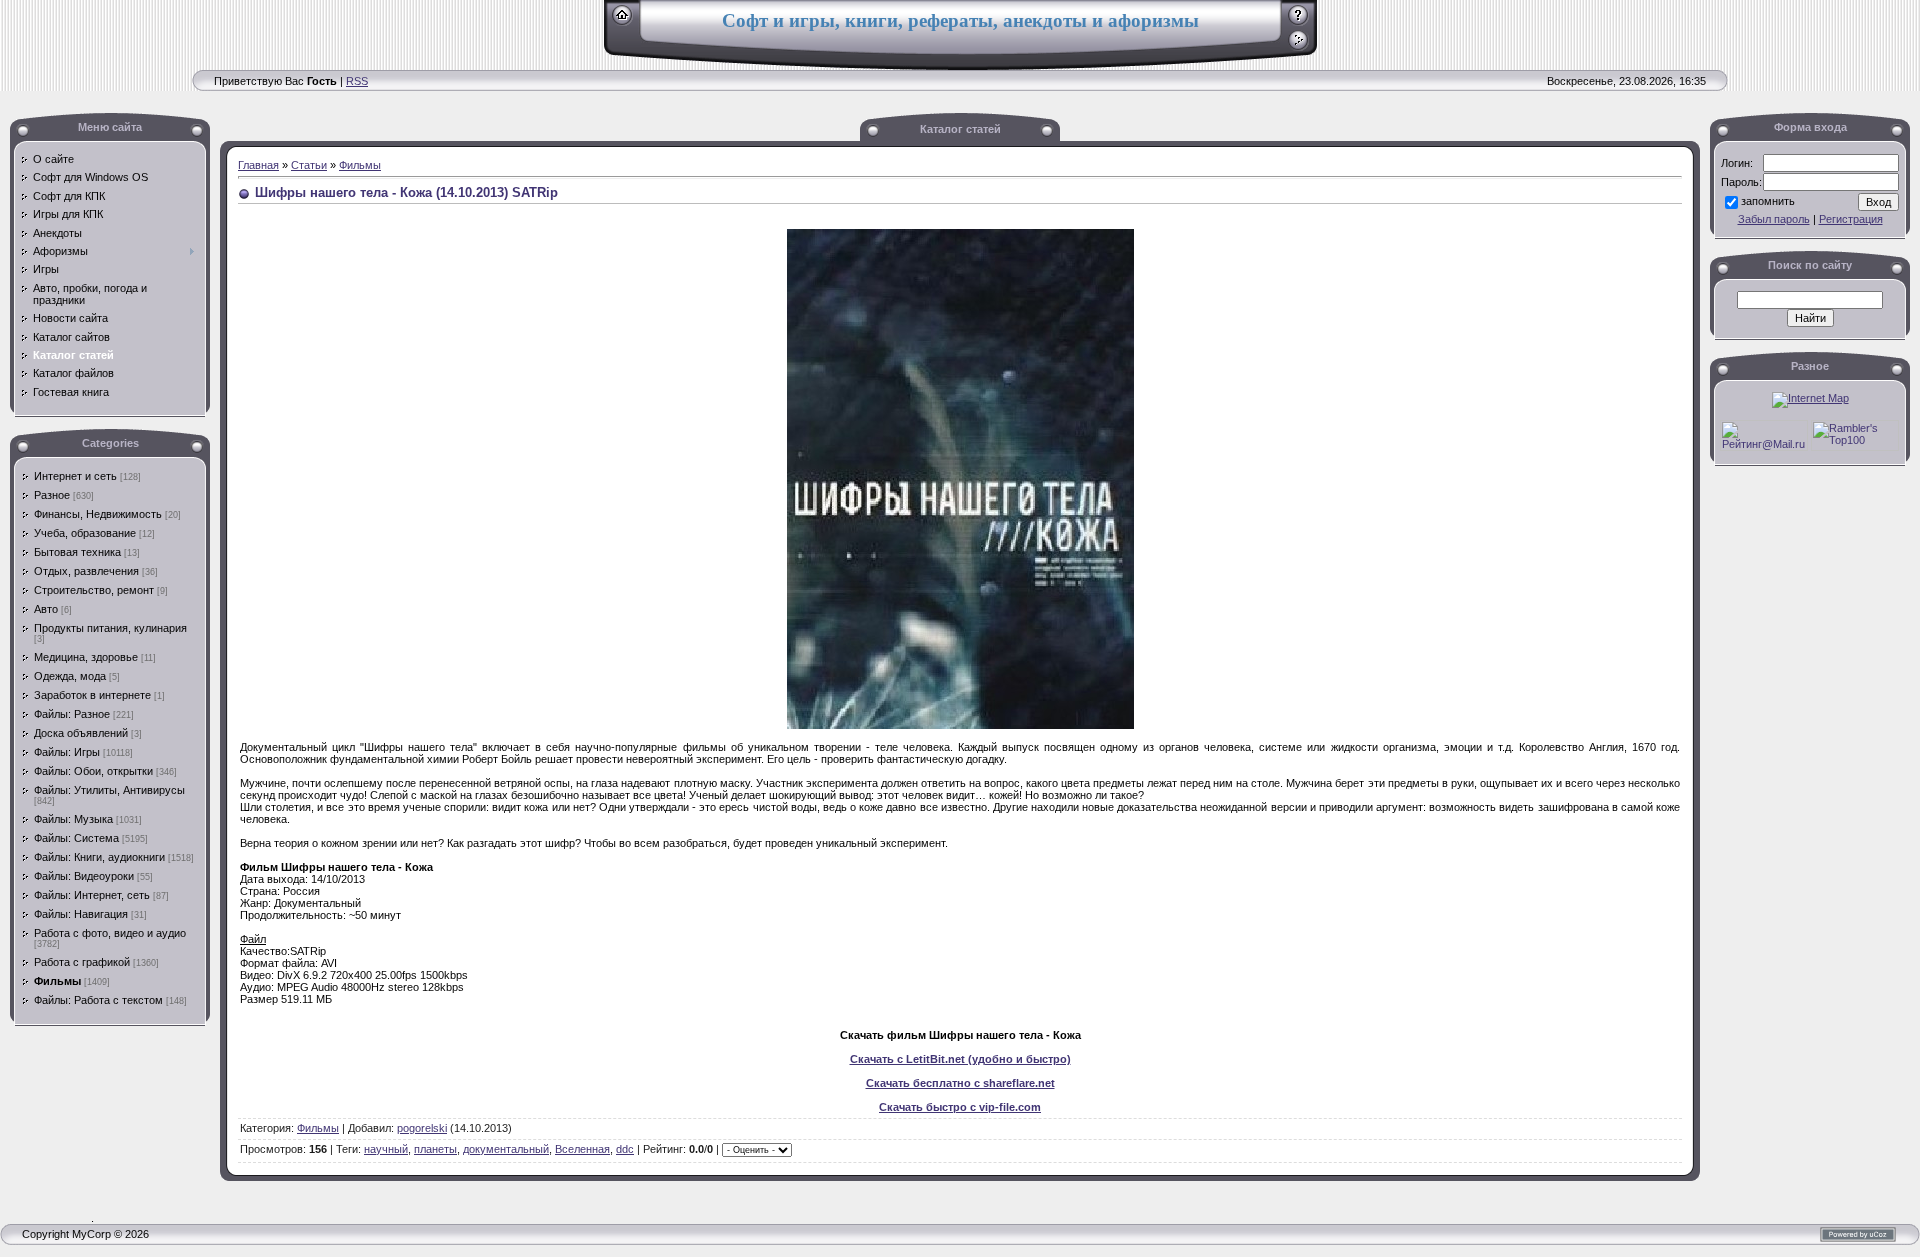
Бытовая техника (77, 552)
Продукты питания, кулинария (110, 628)
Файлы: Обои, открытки (93, 771)
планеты (435, 1149)
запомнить (1768, 201)
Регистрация (1851, 219)
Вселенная (582, 1149)
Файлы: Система (76, 838)
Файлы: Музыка (73, 819)
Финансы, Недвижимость (98, 514)
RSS (357, 81)
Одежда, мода (70, 676)
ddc (625, 1149)
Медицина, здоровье (86, 657)
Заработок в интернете (92, 695)
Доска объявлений (81, 733)
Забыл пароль (1774, 219)
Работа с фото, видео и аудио (110, 933)
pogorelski (422, 1128)
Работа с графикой (82, 962)
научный (386, 1149)
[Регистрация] (1298, 22)
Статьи (309, 165)
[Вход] (1298, 47)
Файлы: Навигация (81, 914)
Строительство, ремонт (94, 590)
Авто (46, 609)
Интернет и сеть (75, 476)
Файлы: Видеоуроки (84, 876)
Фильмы (57, 981)
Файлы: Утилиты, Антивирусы (109, 790)
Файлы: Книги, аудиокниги (99, 857)
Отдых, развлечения (86, 571)
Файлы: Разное (72, 714)
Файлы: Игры (67, 752)
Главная (258, 165)
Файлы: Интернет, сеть (92, 895)
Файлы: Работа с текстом (98, 1000)
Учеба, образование (85, 533)
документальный (506, 1149)
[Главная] (622, 22)
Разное (52, 495)
